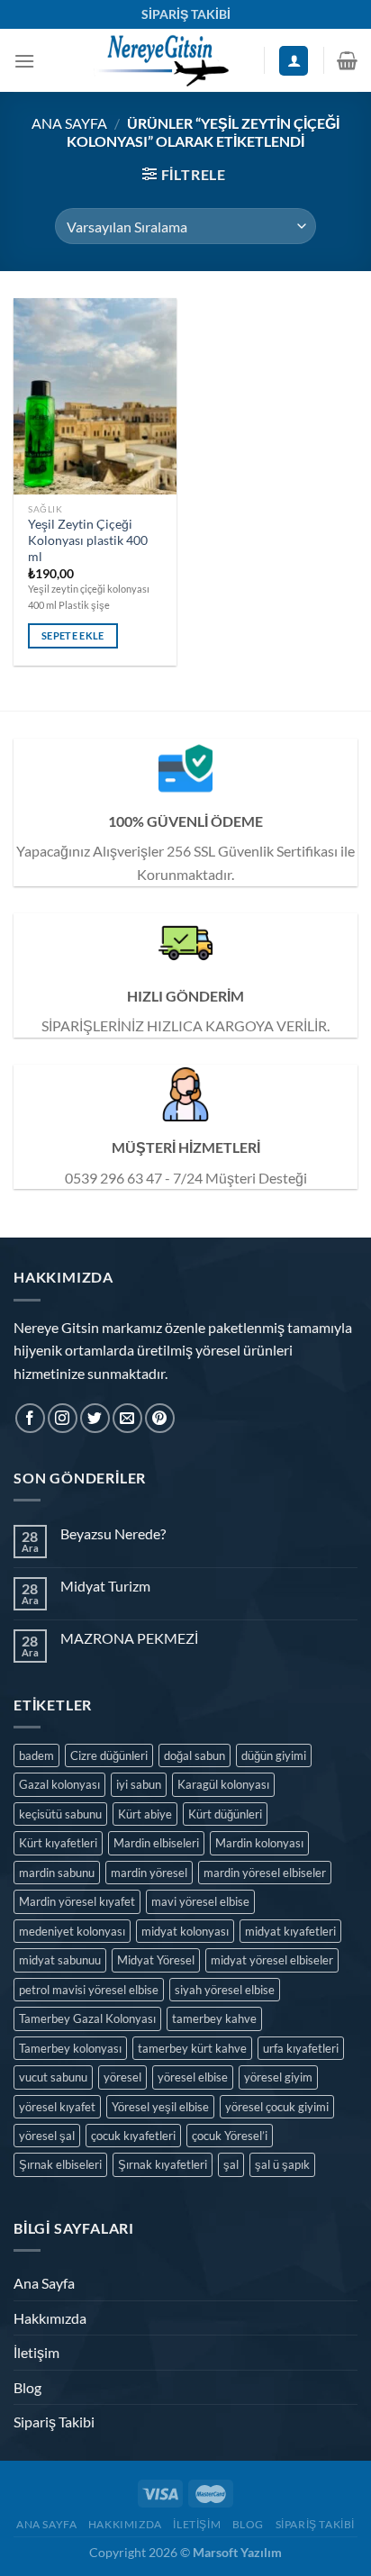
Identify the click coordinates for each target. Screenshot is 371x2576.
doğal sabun (195, 1755)
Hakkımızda (50, 2318)
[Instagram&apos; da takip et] (63, 1418)
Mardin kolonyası (259, 1843)
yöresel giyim (278, 2077)
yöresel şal (47, 2136)
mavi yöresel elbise (200, 1901)
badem (36, 1755)
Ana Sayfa (69, 123)
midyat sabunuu (60, 1960)
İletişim (36, 2352)
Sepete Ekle (73, 635)
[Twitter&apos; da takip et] (95, 1418)
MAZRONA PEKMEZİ (129, 1638)
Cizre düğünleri (109, 1755)
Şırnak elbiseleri (60, 2164)
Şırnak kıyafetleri (163, 2164)
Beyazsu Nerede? (113, 1533)
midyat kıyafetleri (290, 1931)
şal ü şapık (282, 2164)
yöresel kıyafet (57, 2107)
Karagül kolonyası (223, 1784)
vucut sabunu (53, 2077)
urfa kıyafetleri (301, 2048)
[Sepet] (347, 60)
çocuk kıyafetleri (133, 2136)
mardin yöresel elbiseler (265, 1873)
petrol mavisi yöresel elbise (89, 1990)
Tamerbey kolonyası (70, 2048)
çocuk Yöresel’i (230, 2136)
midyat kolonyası (185, 1931)
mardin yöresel (149, 1873)
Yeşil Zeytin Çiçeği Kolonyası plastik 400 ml (88, 540)
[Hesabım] (294, 61)
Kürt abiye (145, 1814)
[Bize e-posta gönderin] (127, 1418)
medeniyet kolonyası (72, 1931)
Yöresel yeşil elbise (160, 2107)
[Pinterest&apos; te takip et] (160, 1418)
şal (231, 2164)
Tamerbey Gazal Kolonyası (87, 2018)
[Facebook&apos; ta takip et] (30, 1418)
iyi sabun (139, 1784)
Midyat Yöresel (156, 1960)
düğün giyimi (274, 1755)
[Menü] (24, 61)
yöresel (122, 2077)
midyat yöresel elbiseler (272, 1960)
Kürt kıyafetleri (58, 1843)
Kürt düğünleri (225, 1814)
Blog (27, 2387)
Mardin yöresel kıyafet (77, 1901)
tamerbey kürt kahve (192, 2048)
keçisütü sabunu (60, 1814)
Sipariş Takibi (54, 2422)
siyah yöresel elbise (225, 1990)
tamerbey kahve (214, 2018)
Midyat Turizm (105, 1586)
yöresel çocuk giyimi (277, 2107)
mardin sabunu (57, 1873)
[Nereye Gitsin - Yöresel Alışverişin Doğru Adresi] (160, 60)
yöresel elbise (193, 2077)
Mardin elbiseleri (156, 1843)
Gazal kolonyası (59, 1784)
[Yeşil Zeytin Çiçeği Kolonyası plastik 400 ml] (95, 396)
